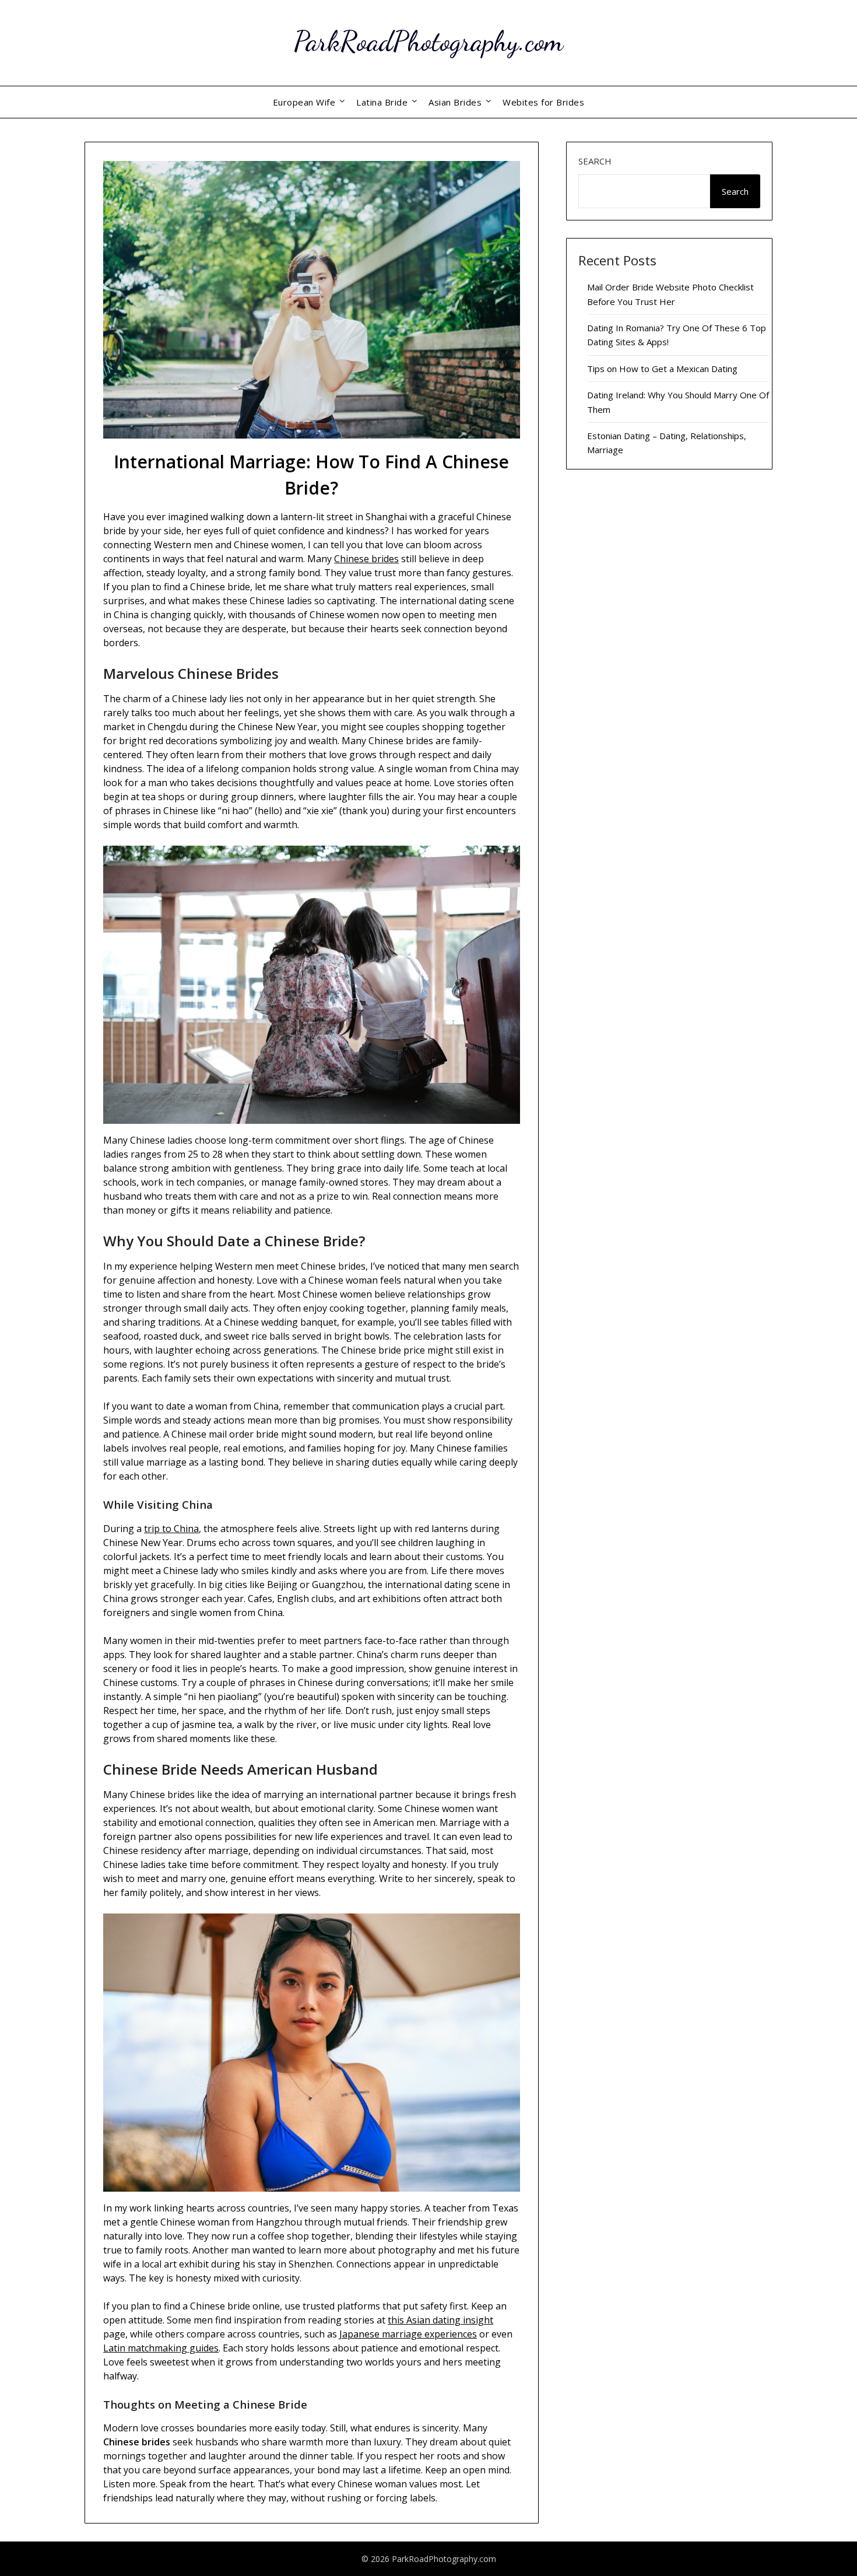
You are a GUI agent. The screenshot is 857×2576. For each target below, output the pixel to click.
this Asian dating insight (440, 2320)
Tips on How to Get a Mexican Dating (662, 369)
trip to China (171, 1529)
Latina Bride (382, 102)
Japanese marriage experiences (408, 2334)
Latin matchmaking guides (161, 2348)
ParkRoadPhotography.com (428, 41)
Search (595, 161)
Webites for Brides (543, 102)
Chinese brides (366, 559)
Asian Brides (455, 102)
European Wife (304, 102)
